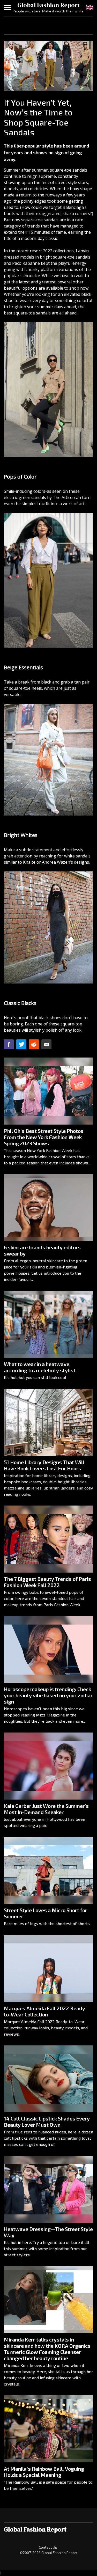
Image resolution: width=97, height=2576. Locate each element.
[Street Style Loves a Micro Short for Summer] (48, 1870)
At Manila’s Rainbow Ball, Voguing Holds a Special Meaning (44, 2472)
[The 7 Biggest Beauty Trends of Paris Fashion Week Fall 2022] (48, 1539)
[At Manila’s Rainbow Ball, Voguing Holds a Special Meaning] (48, 2429)
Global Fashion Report (49, 5)
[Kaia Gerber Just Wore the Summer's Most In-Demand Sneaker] (48, 1766)
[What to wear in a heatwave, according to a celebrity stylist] (48, 1324)
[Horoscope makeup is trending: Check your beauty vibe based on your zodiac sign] (48, 1650)
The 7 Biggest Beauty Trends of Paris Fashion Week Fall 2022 (47, 1582)
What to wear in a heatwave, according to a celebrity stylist (40, 1367)
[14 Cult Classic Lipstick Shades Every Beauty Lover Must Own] (48, 2079)
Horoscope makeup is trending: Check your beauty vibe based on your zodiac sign (48, 1695)
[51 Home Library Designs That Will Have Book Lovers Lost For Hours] (48, 1422)
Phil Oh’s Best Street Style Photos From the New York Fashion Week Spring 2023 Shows (44, 1137)
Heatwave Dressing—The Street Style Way (48, 2232)
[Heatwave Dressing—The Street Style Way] (48, 2189)
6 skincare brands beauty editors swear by (42, 1250)
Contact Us (48, 2547)
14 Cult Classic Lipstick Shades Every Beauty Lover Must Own (47, 2122)
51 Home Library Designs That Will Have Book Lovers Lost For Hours (44, 1465)
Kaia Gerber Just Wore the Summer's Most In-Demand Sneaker (46, 1809)
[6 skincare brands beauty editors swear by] (48, 1208)
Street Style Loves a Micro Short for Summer (46, 1913)
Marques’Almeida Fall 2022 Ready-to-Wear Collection (46, 2011)
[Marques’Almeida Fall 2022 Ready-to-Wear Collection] (48, 1968)
